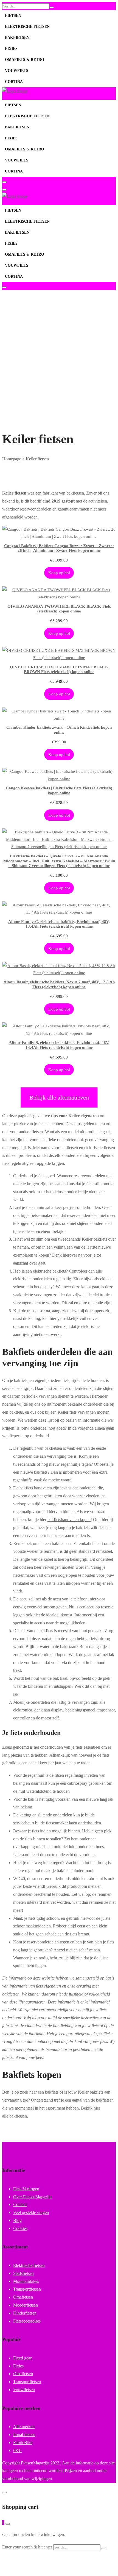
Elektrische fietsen (27, 27)
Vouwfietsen (24, 2390)
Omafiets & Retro (25, 60)
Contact (20, 2204)
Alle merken (24, 2427)
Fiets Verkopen (26, 2189)
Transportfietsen (27, 2289)
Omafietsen (23, 2297)
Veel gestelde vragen (31, 2212)
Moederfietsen (26, 2305)
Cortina (14, 82)
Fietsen (13, 16)
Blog (17, 2220)
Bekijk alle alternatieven (59, 1097)
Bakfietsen (17, 38)
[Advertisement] (59, 345)
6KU (18, 2451)
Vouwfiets (17, 71)
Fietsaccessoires (27, 2321)
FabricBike (23, 2443)
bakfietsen (18, 2116)
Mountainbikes (26, 2281)
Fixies (11, 49)
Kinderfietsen (25, 2313)
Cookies (20, 2228)
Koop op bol (59, 573)
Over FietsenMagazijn (32, 2197)
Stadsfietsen (23, 2273)
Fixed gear (22, 2358)
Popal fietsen (24, 2435)
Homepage (12, 459)
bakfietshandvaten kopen (69, 1520)
